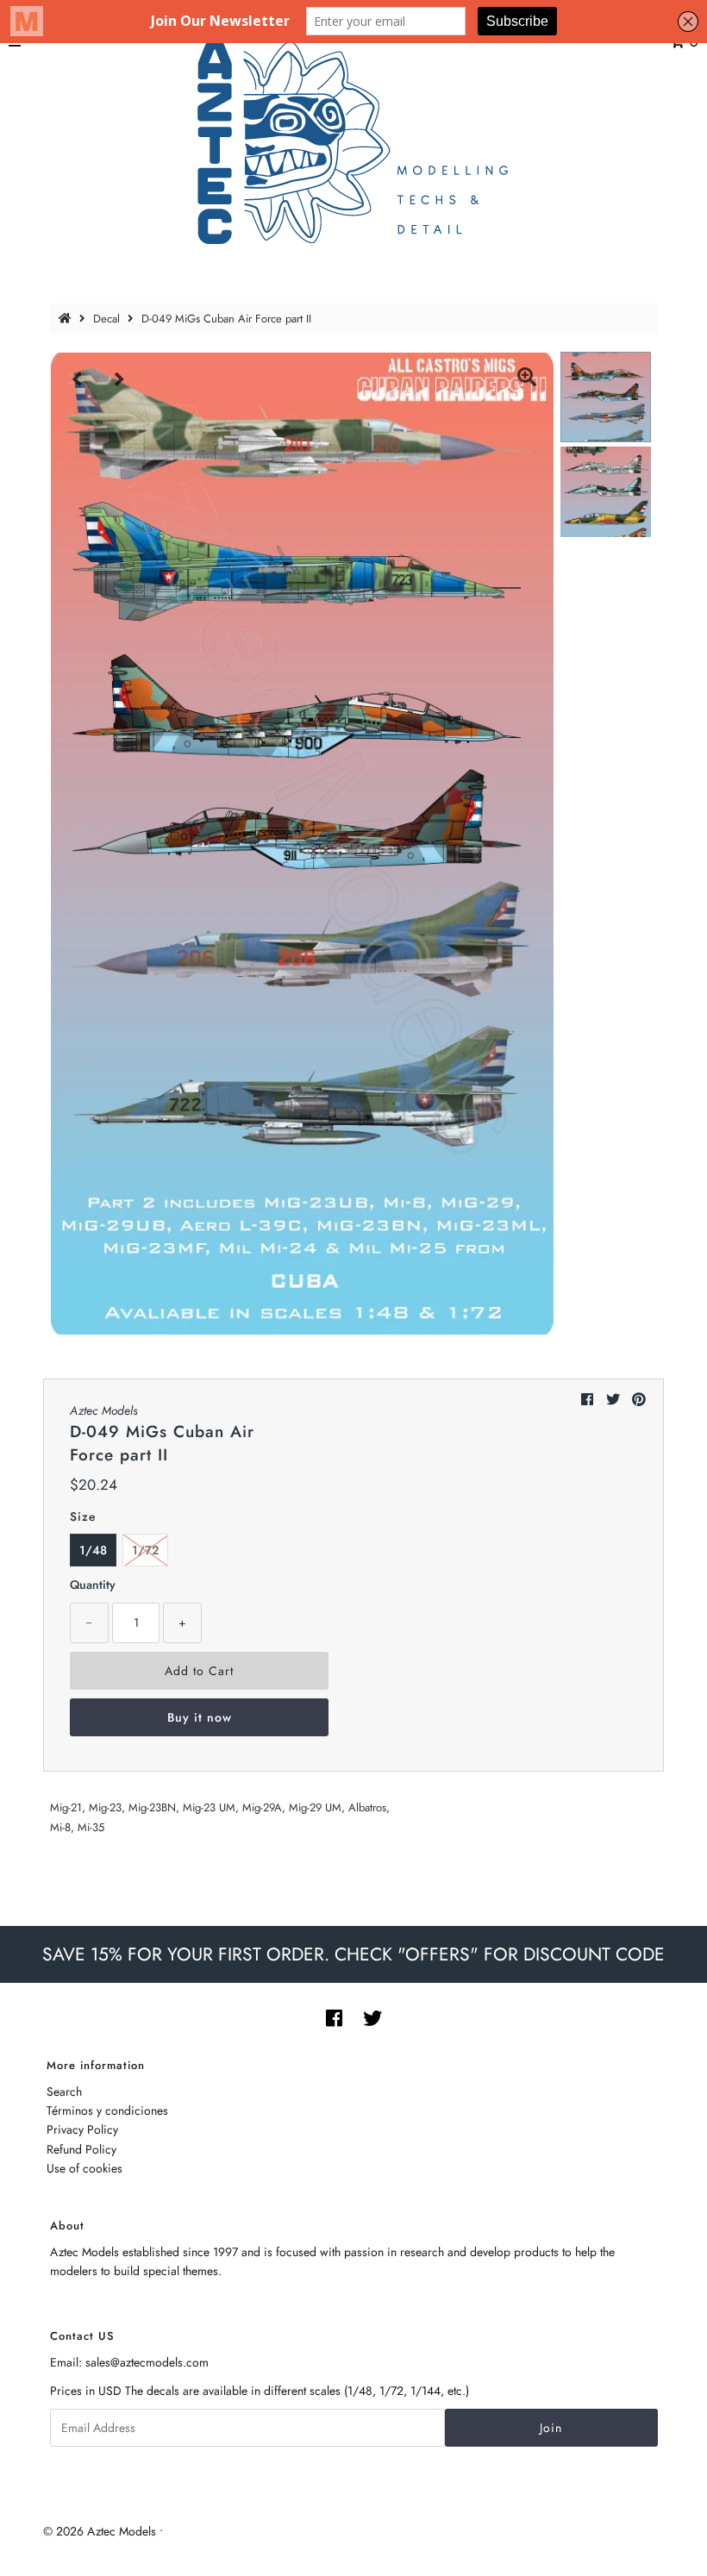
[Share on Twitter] (613, 1400)
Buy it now (200, 1717)
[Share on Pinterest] (639, 1400)
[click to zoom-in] (527, 379)
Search (64, 2091)
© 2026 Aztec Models (100, 2531)
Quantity (93, 1585)
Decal (106, 319)
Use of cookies (84, 2168)
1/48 (93, 1550)
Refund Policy (81, 2149)
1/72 (145, 1550)
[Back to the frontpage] (67, 319)
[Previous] (78, 379)
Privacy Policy (82, 2129)
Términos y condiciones (107, 2110)
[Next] (120, 379)
